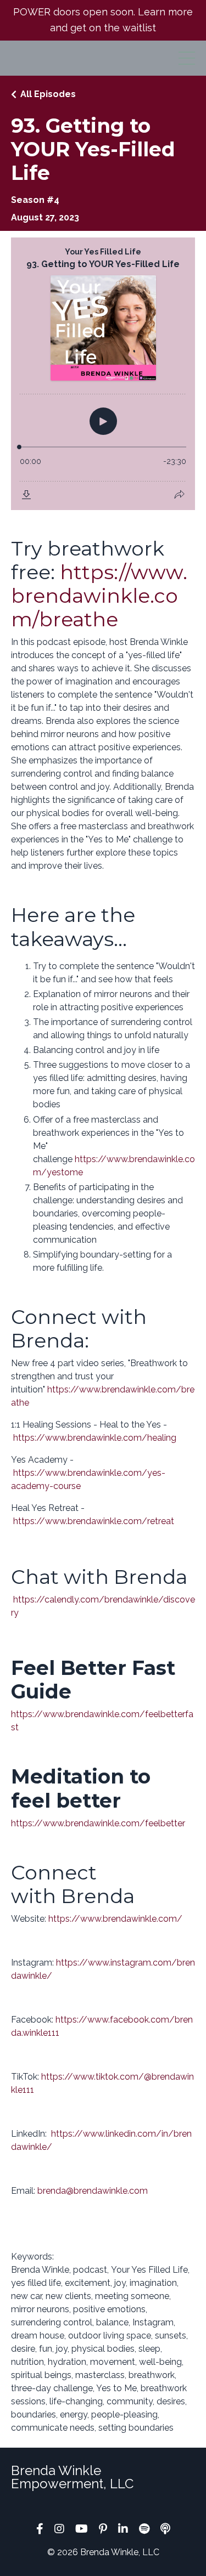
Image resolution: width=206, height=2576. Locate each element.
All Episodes (48, 94)
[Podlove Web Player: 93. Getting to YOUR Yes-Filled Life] (103, 374)
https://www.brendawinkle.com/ (115, 1919)
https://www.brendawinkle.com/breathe (99, 596)
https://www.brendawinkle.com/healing (95, 1438)
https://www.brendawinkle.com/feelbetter (98, 1823)
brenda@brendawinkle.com (93, 2191)
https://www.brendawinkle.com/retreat (94, 1521)
